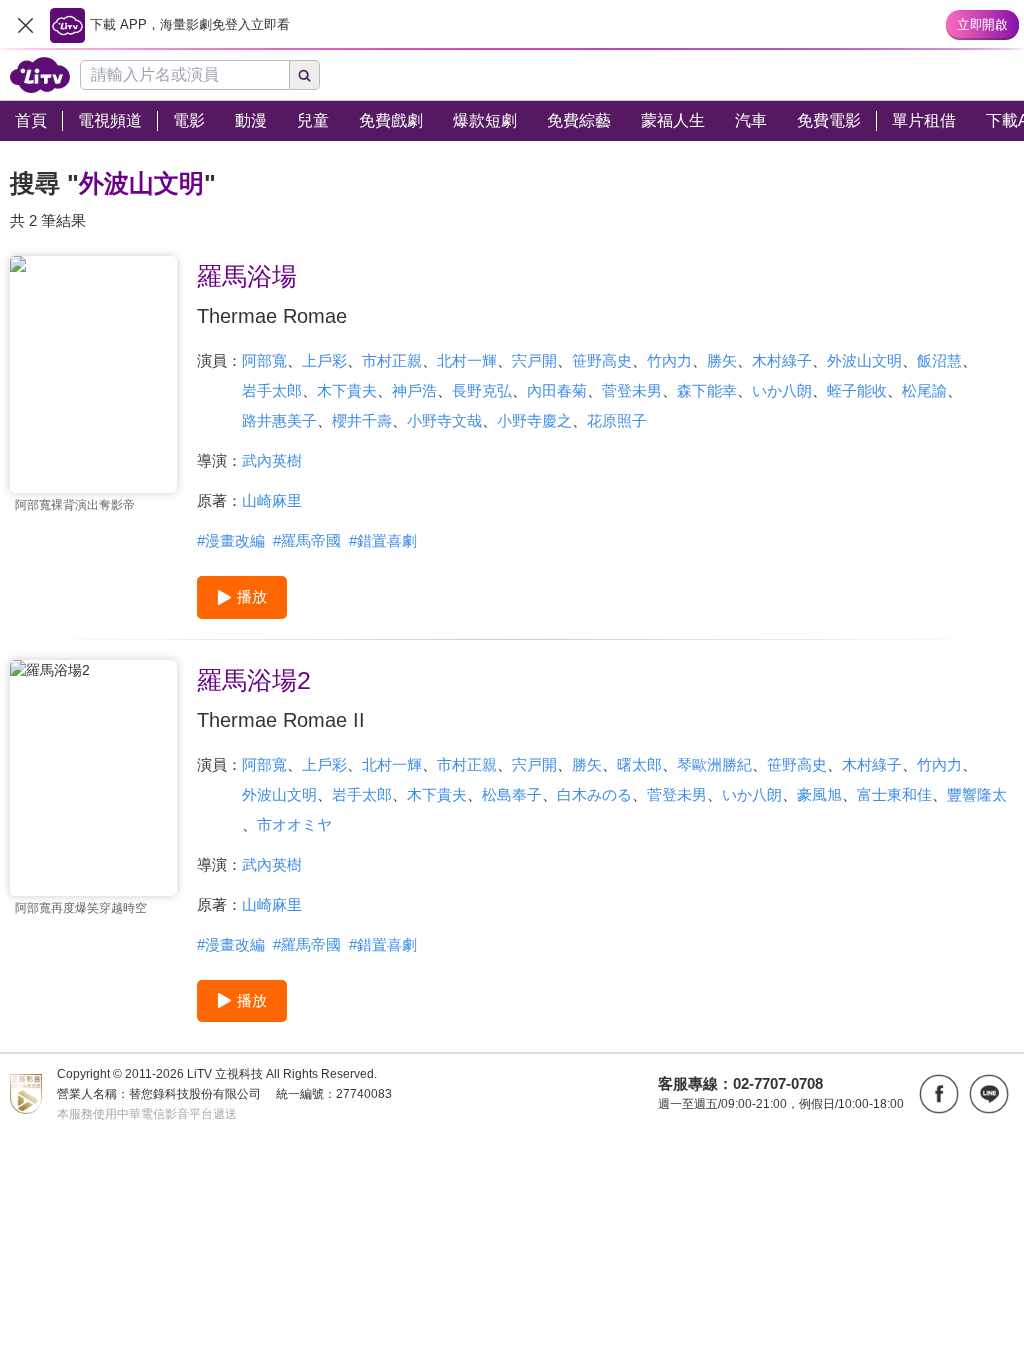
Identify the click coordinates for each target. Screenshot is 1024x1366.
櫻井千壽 (362, 420)
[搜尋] (305, 75)
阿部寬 (264, 360)
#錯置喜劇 (383, 540)
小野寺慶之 (534, 420)
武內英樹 (272, 460)
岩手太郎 (272, 390)
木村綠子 (782, 360)
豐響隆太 (977, 794)
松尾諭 (924, 390)
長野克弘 (482, 390)
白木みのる (594, 794)
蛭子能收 (857, 390)
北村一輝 (467, 360)
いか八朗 (782, 390)
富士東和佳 (894, 794)
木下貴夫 (347, 390)
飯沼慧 (939, 360)
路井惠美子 (279, 420)
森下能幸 (707, 390)
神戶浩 (414, 390)
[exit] (25, 25)
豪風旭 (819, 794)
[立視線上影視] (40, 75)
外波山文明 (864, 360)
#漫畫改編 (231, 540)
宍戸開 (534, 360)
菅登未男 (632, 390)
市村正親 (392, 360)
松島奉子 (512, 794)
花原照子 (617, 420)
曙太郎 (639, 764)
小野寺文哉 (444, 420)
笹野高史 (602, 360)
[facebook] (939, 1094)
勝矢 (722, 360)
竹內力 (669, 360)
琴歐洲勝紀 (714, 764)
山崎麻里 (272, 500)
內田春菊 (557, 390)
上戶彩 (324, 360)
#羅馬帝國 (307, 540)
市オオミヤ (294, 824)
